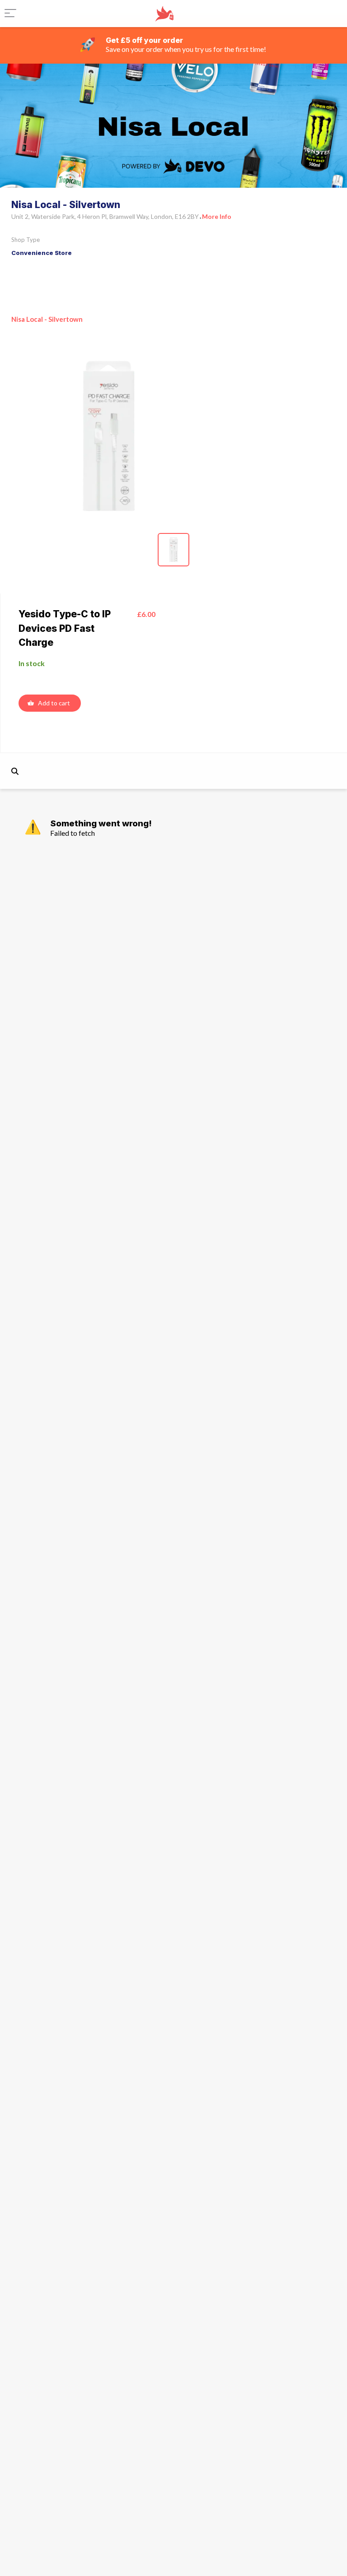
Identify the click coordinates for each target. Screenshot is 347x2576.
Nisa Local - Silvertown (47, 319)
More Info (217, 216)
